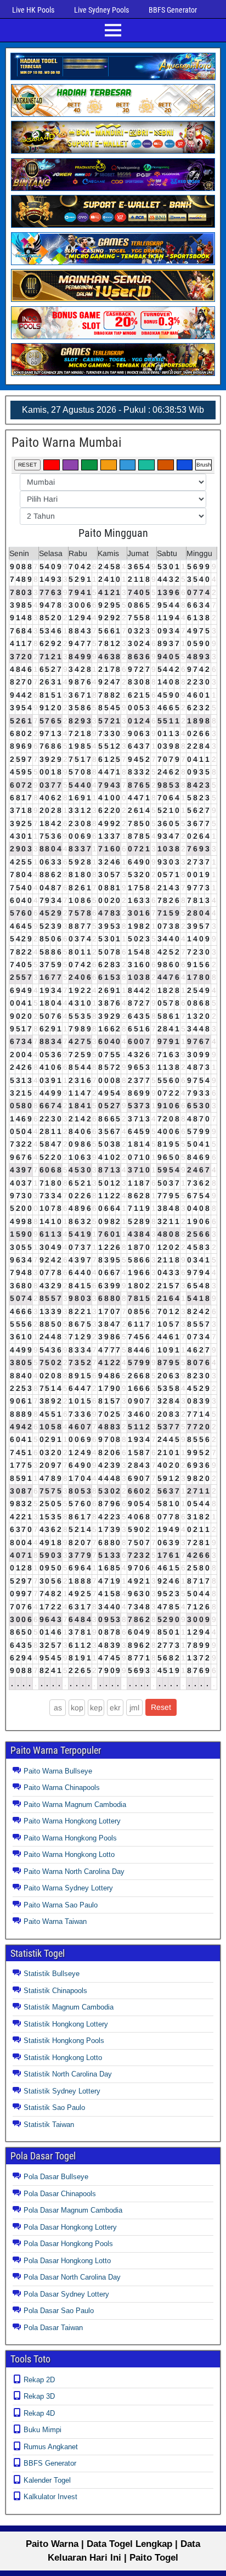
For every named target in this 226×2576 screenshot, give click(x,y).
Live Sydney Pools (101, 10)
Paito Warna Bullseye (58, 1771)
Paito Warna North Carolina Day (74, 1871)
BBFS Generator (173, 10)
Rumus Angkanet (51, 2447)
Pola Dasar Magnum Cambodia (73, 2210)
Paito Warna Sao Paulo (61, 1905)
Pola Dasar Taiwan (53, 2328)
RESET (27, 465)
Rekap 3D (39, 2396)
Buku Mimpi (43, 2430)
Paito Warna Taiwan (55, 1921)
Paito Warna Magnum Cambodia (75, 1805)
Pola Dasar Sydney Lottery (66, 2294)
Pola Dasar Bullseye (56, 2177)
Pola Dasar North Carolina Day (72, 2277)
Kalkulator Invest (50, 2497)
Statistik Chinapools (55, 1991)
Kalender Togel (47, 2480)
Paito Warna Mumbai (67, 442)
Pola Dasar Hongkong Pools (68, 2244)
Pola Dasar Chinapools (60, 2194)
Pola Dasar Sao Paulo (59, 2311)
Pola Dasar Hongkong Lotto (67, 2261)
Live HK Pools (33, 10)
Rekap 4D (39, 2413)
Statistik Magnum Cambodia (69, 2007)
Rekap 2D (39, 2380)
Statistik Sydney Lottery (62, 2091)
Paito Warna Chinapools (62, 1788)
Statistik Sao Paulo (54, 2108)
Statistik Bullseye (52, 1974)
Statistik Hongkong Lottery (66, 2024)
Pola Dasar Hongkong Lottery (70, 2227)
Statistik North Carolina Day (68, 2074)
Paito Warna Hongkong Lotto (69, 1854)
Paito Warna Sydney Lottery (68, 1888)
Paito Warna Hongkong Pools (70, 1838)
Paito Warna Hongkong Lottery (72, 1821)
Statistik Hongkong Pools (64, 2041)
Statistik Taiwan (49, 2125)
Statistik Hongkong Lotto (63, 2058)
